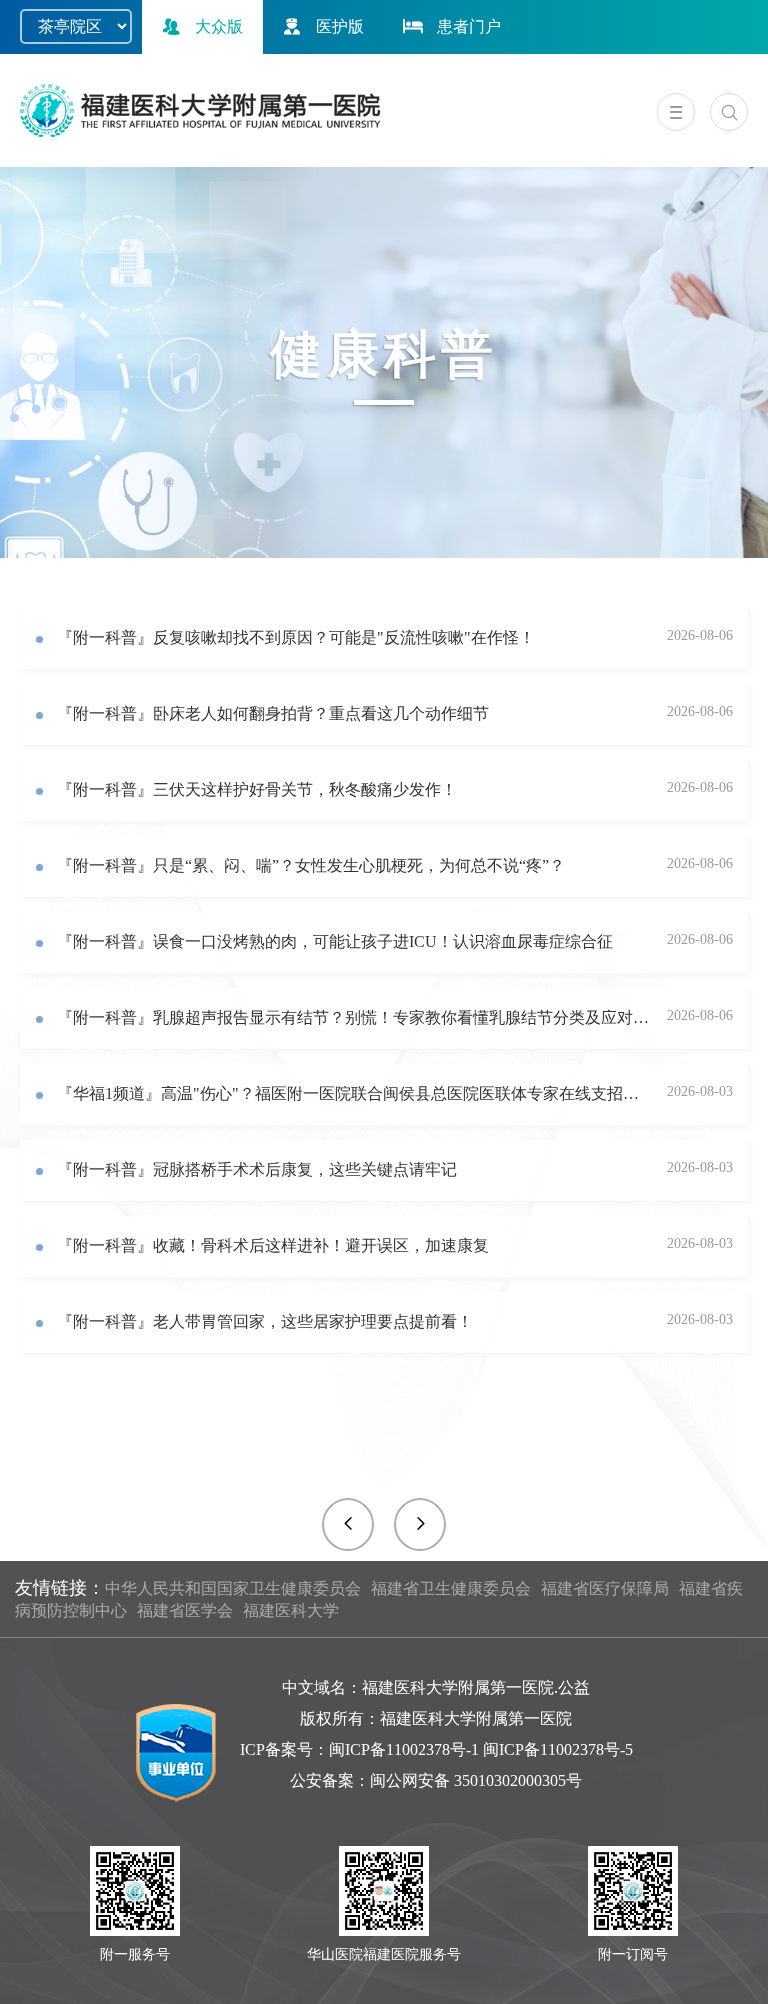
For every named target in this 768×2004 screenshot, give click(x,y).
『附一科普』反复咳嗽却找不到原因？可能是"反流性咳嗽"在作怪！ (296, 637)
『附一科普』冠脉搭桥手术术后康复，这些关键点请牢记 (257, 1169)
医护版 (340, 26)
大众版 (219, 26)
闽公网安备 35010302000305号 (476, 1780)
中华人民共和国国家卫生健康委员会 (233, 1588)
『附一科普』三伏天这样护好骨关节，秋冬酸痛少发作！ (257, 789)
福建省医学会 (185, 1610)
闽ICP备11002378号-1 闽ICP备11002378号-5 (481, 1749)
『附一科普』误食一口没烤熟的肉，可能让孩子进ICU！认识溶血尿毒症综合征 (335, 941)
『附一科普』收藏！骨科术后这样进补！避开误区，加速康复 (273, 1245)
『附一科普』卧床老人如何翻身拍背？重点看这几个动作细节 (273, 713)
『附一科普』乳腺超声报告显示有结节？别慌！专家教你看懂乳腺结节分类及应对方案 (355, 1017)
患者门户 (469, 26)
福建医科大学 (291, 1610)
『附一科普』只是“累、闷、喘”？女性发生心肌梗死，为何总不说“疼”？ (311, 865)
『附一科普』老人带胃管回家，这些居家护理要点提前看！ (265, 1321)
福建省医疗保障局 (605, 1588)
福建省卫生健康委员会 (451, 1588)
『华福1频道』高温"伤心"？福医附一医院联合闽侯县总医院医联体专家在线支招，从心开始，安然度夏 (355, 1093)
